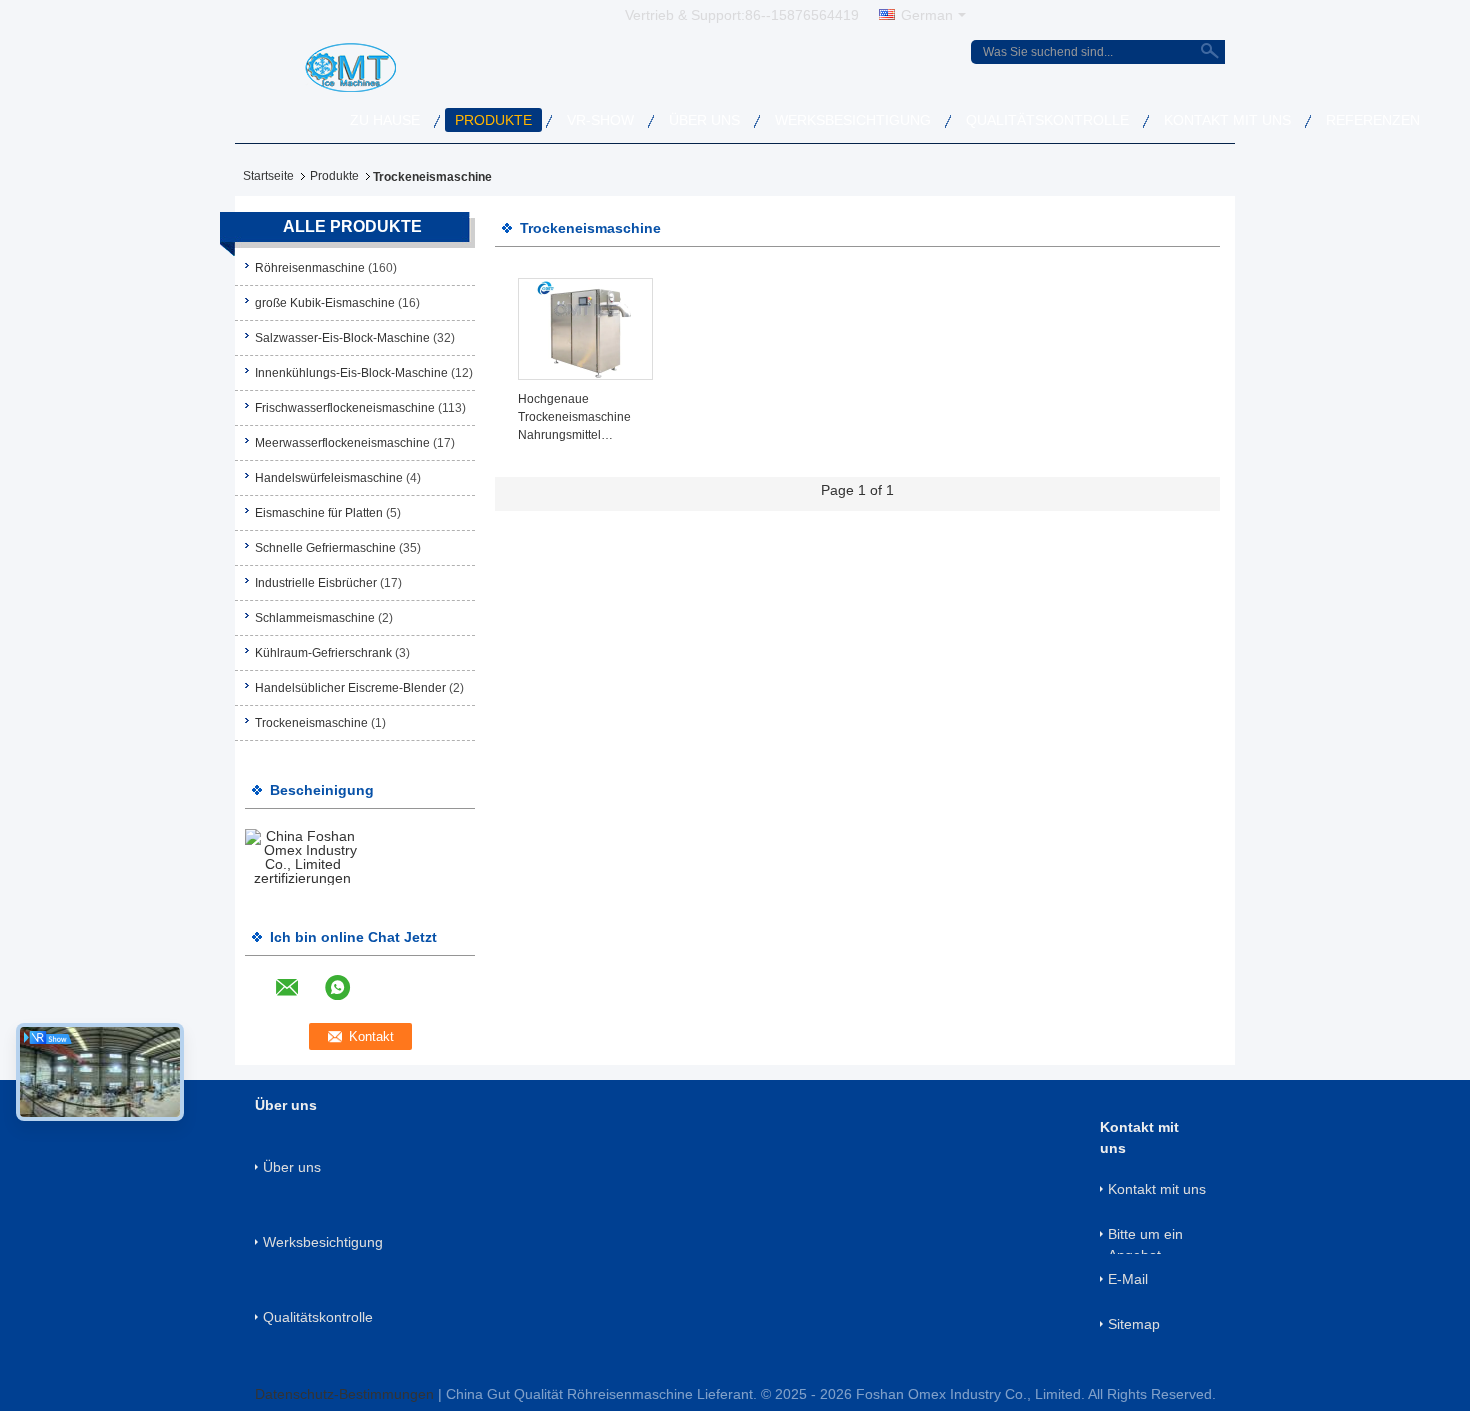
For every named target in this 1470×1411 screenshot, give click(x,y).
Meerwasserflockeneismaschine (342, 443)
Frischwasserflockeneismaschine (345, 408)
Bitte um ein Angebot (1145, 1240)
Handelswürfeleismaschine (329, 478)
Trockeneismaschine (311, 723)
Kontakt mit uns (1227, 120)
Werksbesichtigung (853, 120)
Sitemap (1134, 1324)
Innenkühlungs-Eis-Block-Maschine (351, 373)
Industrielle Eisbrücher (316, 583)
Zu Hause (385, 120)
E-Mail (1128, 1279)
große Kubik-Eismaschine (325, 303)
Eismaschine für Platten (319, 513)
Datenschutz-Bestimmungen (344, 1394)
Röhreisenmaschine (310, 268)
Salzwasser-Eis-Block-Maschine (342, 338)
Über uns (704, 120)
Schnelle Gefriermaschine (325, 548)
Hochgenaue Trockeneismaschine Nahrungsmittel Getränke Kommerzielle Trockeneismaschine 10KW (582, 418)
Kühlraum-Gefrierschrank (323, 653)
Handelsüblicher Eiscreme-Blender (350, 688)
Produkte (493, 120)
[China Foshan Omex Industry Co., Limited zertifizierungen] (302, 856)
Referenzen (1373, 120)
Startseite (268, 176)
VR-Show (600, 120)
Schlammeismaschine (315, 618)
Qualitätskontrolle (1047, 120)
